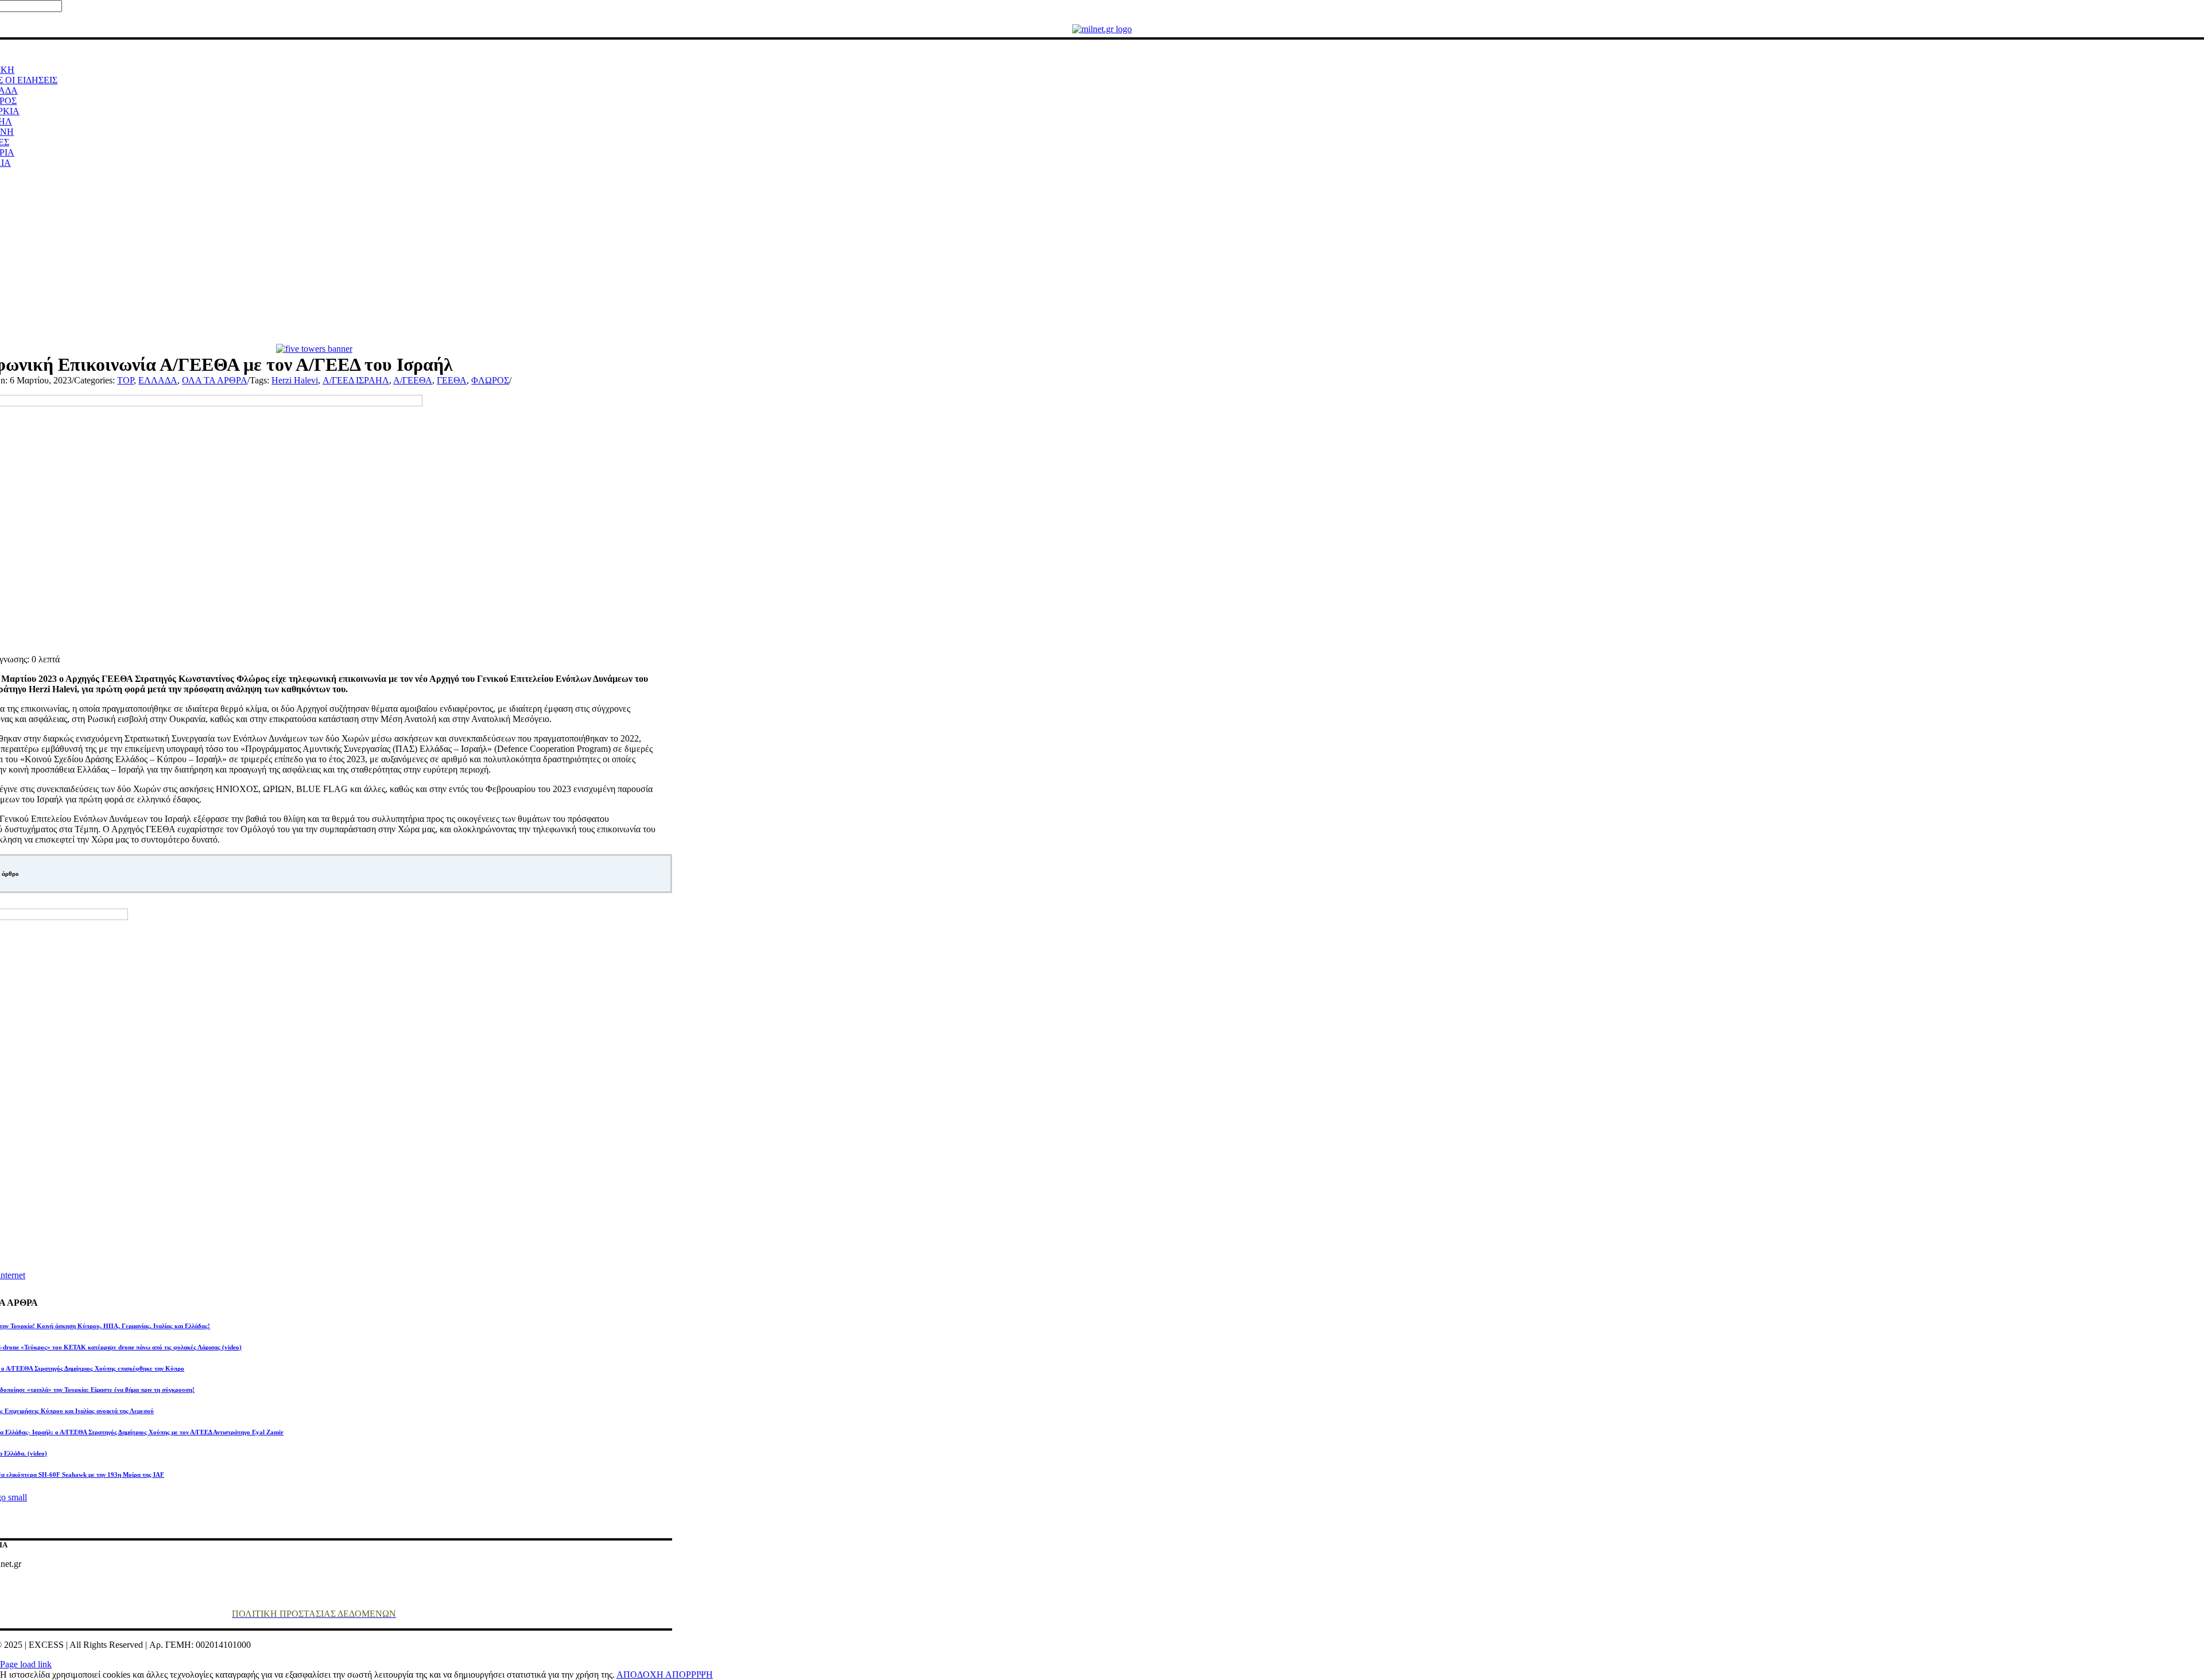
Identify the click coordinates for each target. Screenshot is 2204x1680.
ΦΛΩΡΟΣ (490, 380)
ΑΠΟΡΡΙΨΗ (689, 1675)
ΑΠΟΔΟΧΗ (641, 1675)
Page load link (26, 1664)
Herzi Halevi (295, 380)
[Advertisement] (1102, 258)
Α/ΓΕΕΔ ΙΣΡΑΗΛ (356, 380)
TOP (125, 380)
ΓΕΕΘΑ (452, 380)
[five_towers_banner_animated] (314, 349)
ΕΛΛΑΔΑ (158, 380)
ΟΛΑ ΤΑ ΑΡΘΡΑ (215, 380)
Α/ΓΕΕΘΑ (413, 380)
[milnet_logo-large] (1102, 29)
